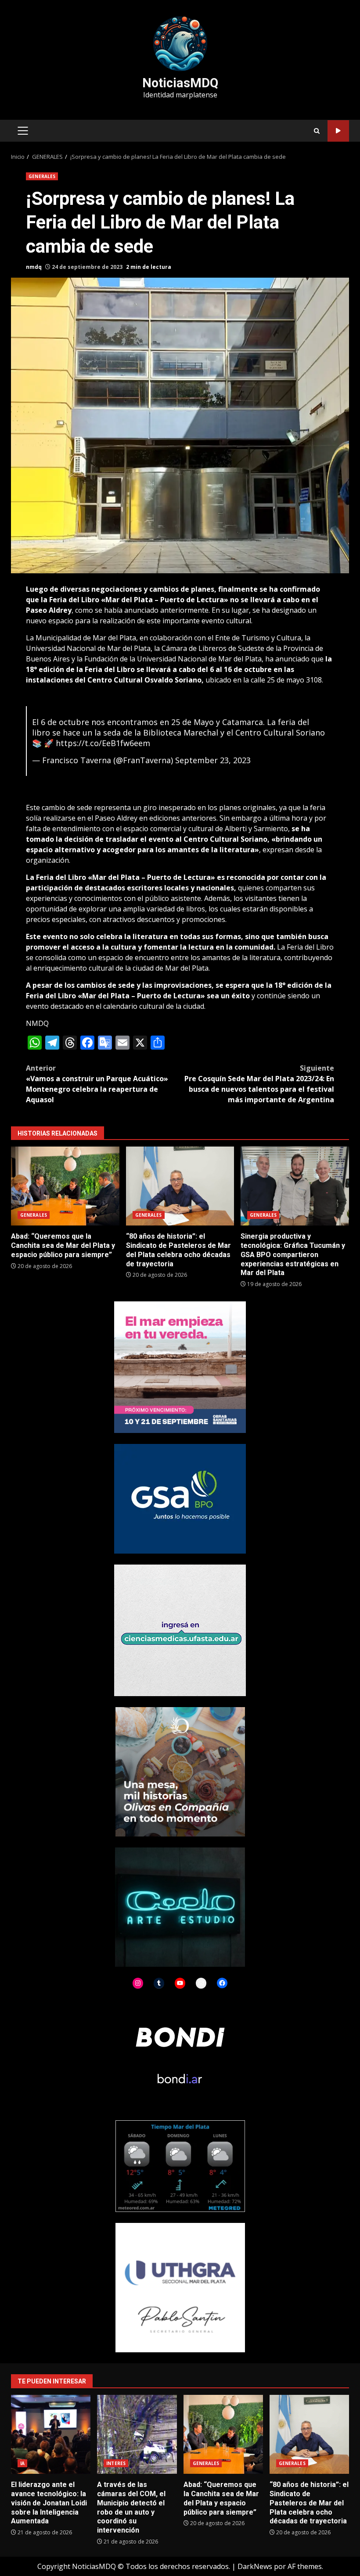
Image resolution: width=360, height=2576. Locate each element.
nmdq (34, 267)
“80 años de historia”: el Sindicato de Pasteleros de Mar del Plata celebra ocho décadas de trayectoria (180, 1186)
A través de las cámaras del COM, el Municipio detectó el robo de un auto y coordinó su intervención (137, 2434)
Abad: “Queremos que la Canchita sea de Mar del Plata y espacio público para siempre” (65, 1186)
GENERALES (42, 176)
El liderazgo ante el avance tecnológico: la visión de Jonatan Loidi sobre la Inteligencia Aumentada (51, 2434)
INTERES (116, 2463)
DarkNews (255, 2566)
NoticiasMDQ (180, 83)
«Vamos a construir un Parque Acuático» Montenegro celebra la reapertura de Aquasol (97, 1084)
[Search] (317, 131)
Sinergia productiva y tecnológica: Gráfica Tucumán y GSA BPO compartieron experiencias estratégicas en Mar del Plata (295, 1186)
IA (22, 2463)
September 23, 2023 (213, 760)
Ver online (338, 131)
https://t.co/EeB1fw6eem (103, 743)
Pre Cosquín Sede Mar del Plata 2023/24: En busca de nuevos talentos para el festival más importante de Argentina (259, 1084)
